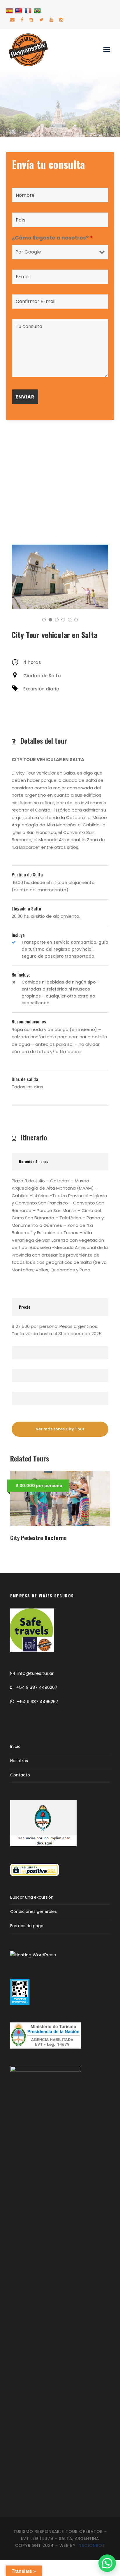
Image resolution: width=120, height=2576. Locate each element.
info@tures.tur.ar (36, 1673)
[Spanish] (10, 11)
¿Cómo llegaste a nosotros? (52, 238)
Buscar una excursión (32, 1897)
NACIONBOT (92, 2545)
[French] (29, 11)
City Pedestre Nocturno (38, 1537)
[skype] (31, 20)
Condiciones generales (33, 1911)
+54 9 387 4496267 (37, 1687)
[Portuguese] (38, 11)
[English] (19, 11)
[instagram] (61, 20)
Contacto (20, 1775)
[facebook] (22, 20)
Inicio (15, 1746)
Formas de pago (27, 1926)
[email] (12, 20)
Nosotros (19, 1761)
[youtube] (51, 20)
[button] (107, 2563)
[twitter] (41, 20)
